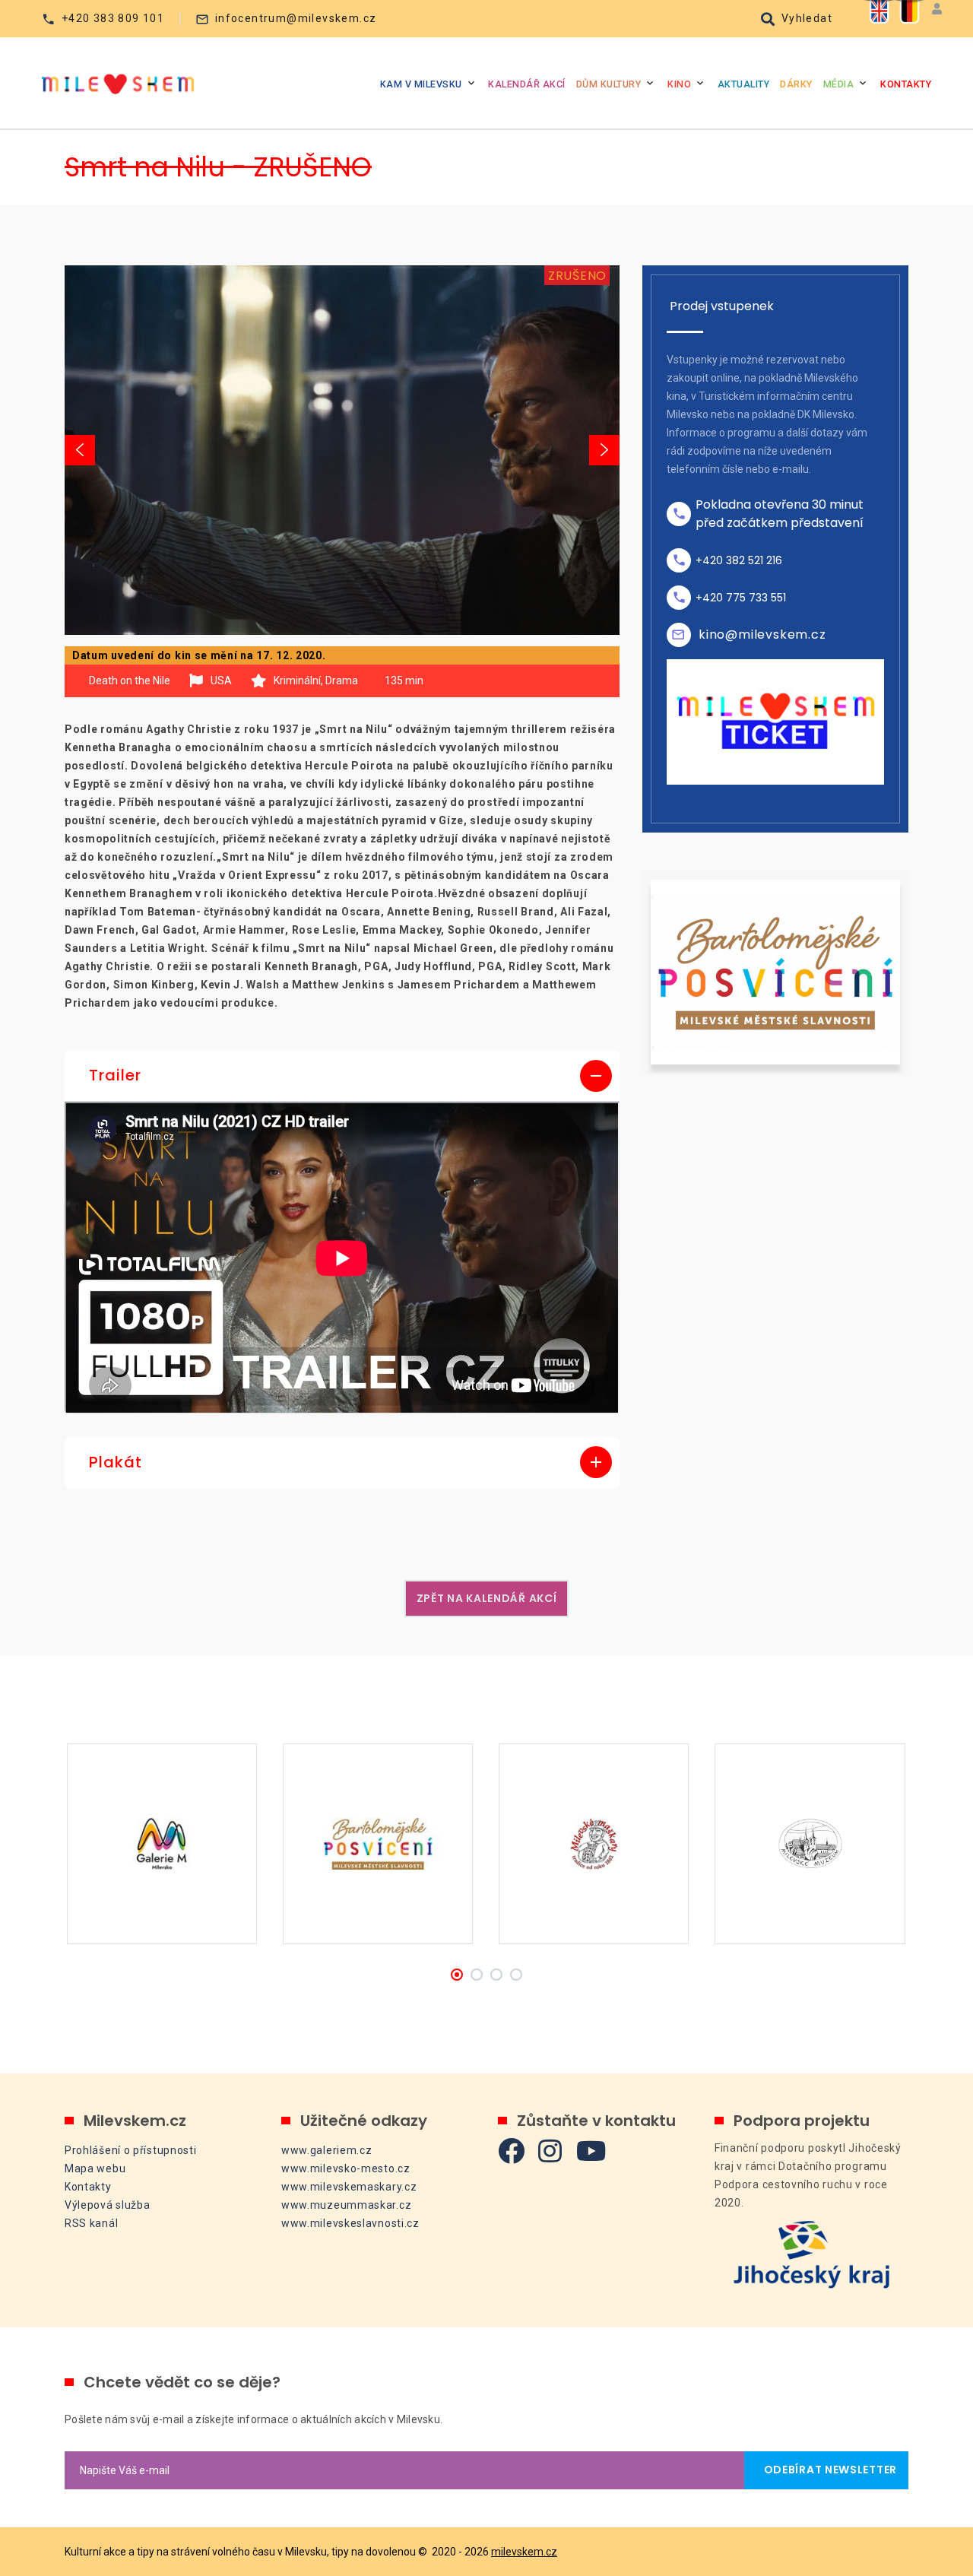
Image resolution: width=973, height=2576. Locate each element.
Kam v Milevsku (421, 84)
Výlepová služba (108, 2205)
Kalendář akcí (527, 84)
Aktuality (744, 84)
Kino (679, 84)
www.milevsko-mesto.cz (346, 2168)
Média (839, 84)
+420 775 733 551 (741, 598)
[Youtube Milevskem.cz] (591, 2151)
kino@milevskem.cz (762, 634)
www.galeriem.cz (327, 2150)
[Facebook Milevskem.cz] (512, 2151)
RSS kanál (91, 2223)
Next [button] (604, 450)
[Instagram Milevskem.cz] (550, 2151)
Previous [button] (80, 450)
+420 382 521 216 (739, 560)
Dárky (796, 84)
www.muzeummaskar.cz (346, 2205)
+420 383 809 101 (113, 18)
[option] (342, 450)
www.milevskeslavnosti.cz (350, 2223)
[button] (342, 1076)
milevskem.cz (524, 2552)
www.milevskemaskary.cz (349, 2187)
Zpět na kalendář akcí (487, 1598)
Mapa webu (95, 2168)
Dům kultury (609, 84)
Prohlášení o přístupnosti (131, 2150)
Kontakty (906, 84)
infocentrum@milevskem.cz (296, 18)
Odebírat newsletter (826, 2470)
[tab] (342, 1076)
